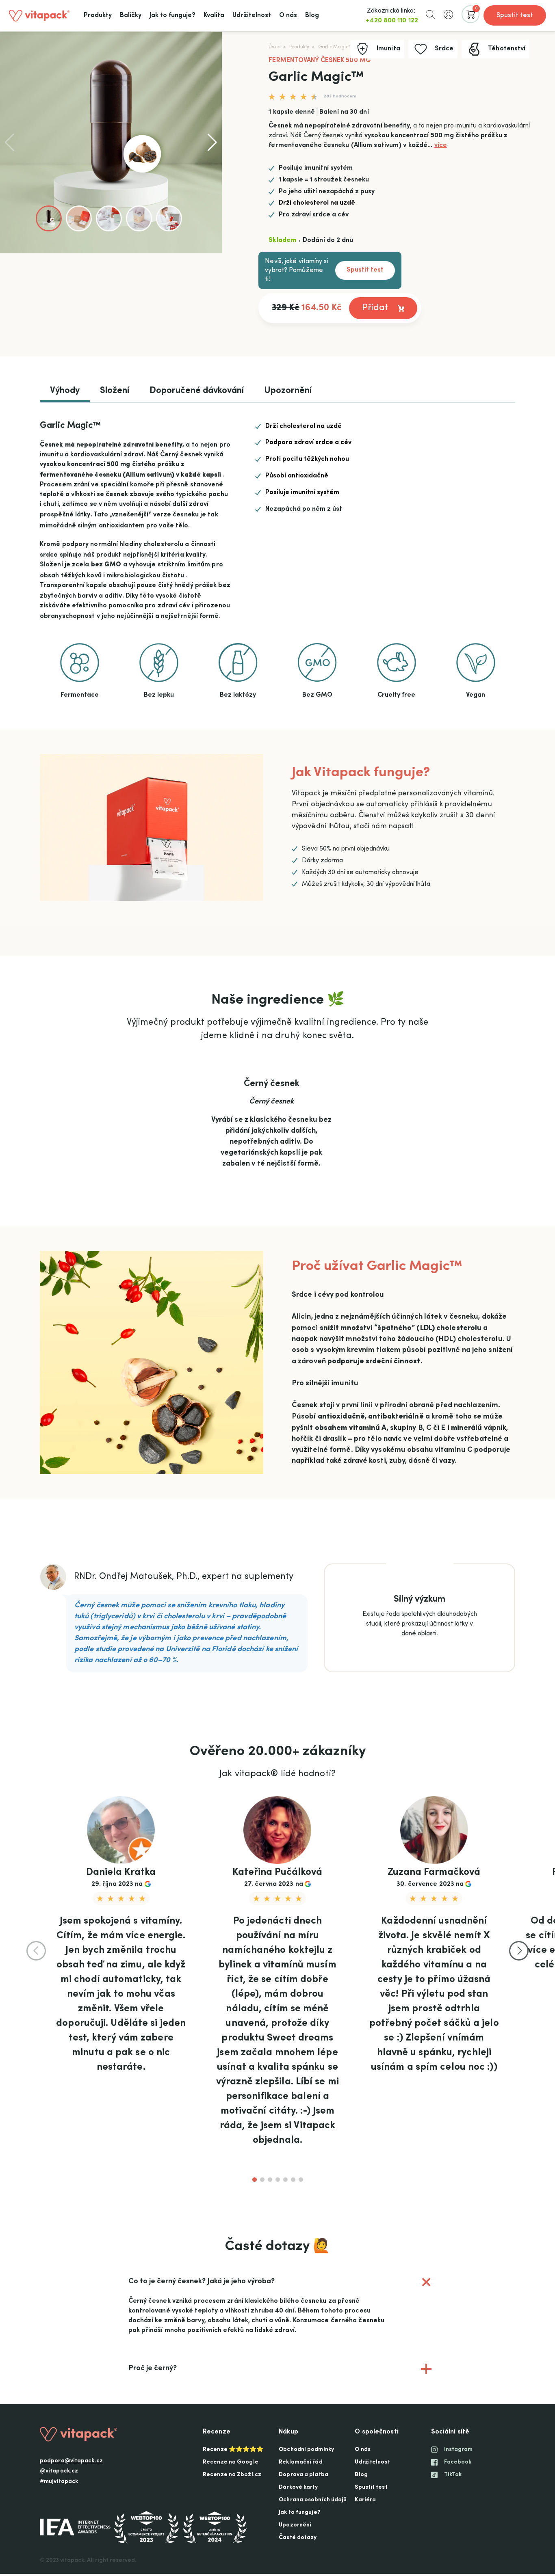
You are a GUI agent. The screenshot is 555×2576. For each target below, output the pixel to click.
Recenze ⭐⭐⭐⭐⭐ (233, 2450)
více (441, 145)
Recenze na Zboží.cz (232, 2475)
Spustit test (515, 15)
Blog (361, 2475)
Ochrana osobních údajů (313, 2500)
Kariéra (365, 2500)
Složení (115, 391)
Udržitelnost (372, 2462)
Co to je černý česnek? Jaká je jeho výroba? (289, 2281)
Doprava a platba (304, 2475)
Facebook (458, 2462)
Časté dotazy (298, 2538)
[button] (430, 14)
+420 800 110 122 (392, 21)
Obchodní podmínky (306, 2450)
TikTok (453, 2475)
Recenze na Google (231, 2462)
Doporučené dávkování (197, 391)
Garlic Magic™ (335, 47)
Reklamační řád (300, 2462)
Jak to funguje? (299, 2513)
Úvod (274, 47)
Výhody (65, 391)
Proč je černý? (282, 2373)
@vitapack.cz (59, 2471)
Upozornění (288, 391)
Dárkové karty (298, 2487)
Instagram (459, 2450)
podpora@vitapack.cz (71, 2461)
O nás (363, 2450)
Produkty (299, 47)
